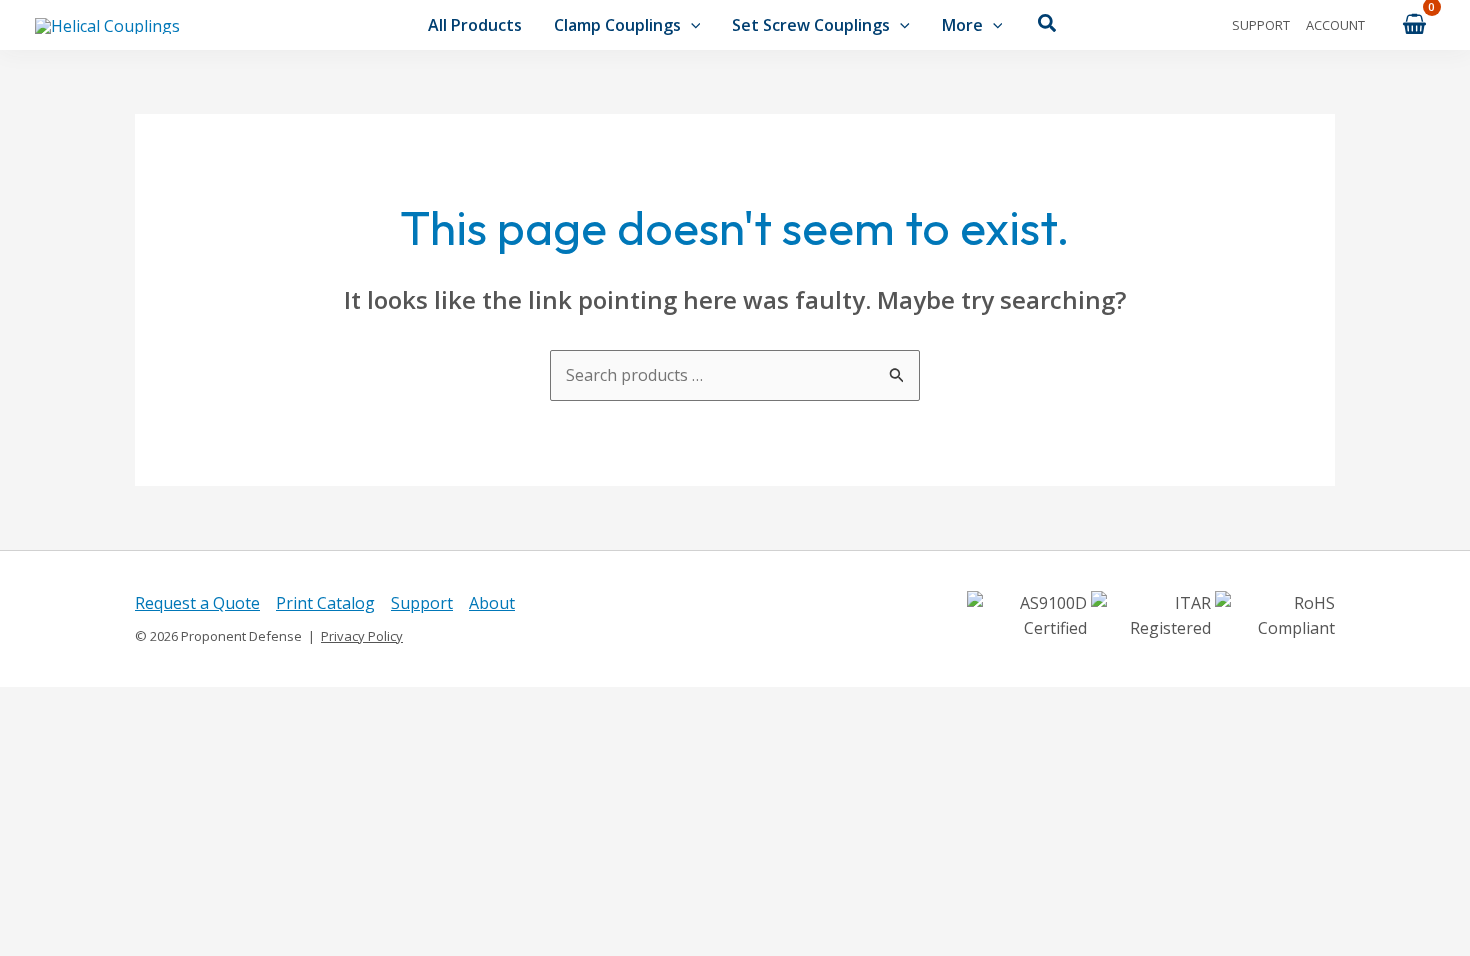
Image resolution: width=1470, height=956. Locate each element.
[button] (691, 25)
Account (1335, 25)
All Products (475, 25)
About (492, 603)
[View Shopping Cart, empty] (1414, 24)
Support (1261, 25)
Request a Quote (197, 603)
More (962, 25)
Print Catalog (325, 603)
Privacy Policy (362, 636)
